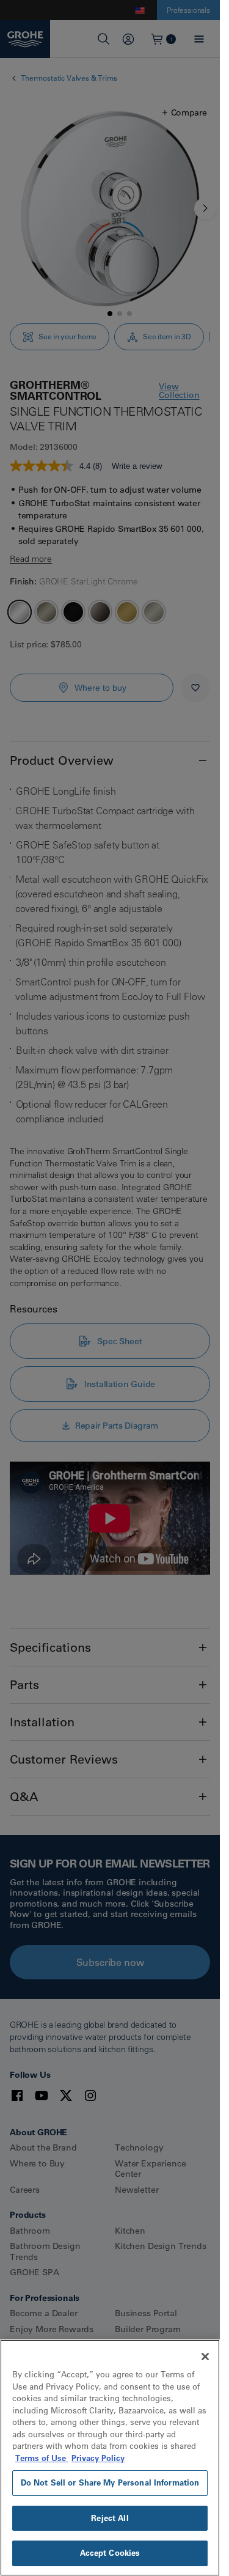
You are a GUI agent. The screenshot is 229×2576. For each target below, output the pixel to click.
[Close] (205, 2357)
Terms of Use (42, 2458)
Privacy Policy (98, 2458)
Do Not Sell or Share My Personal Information (110, 2482)
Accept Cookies (110, 2553)
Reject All (110, 2518)
